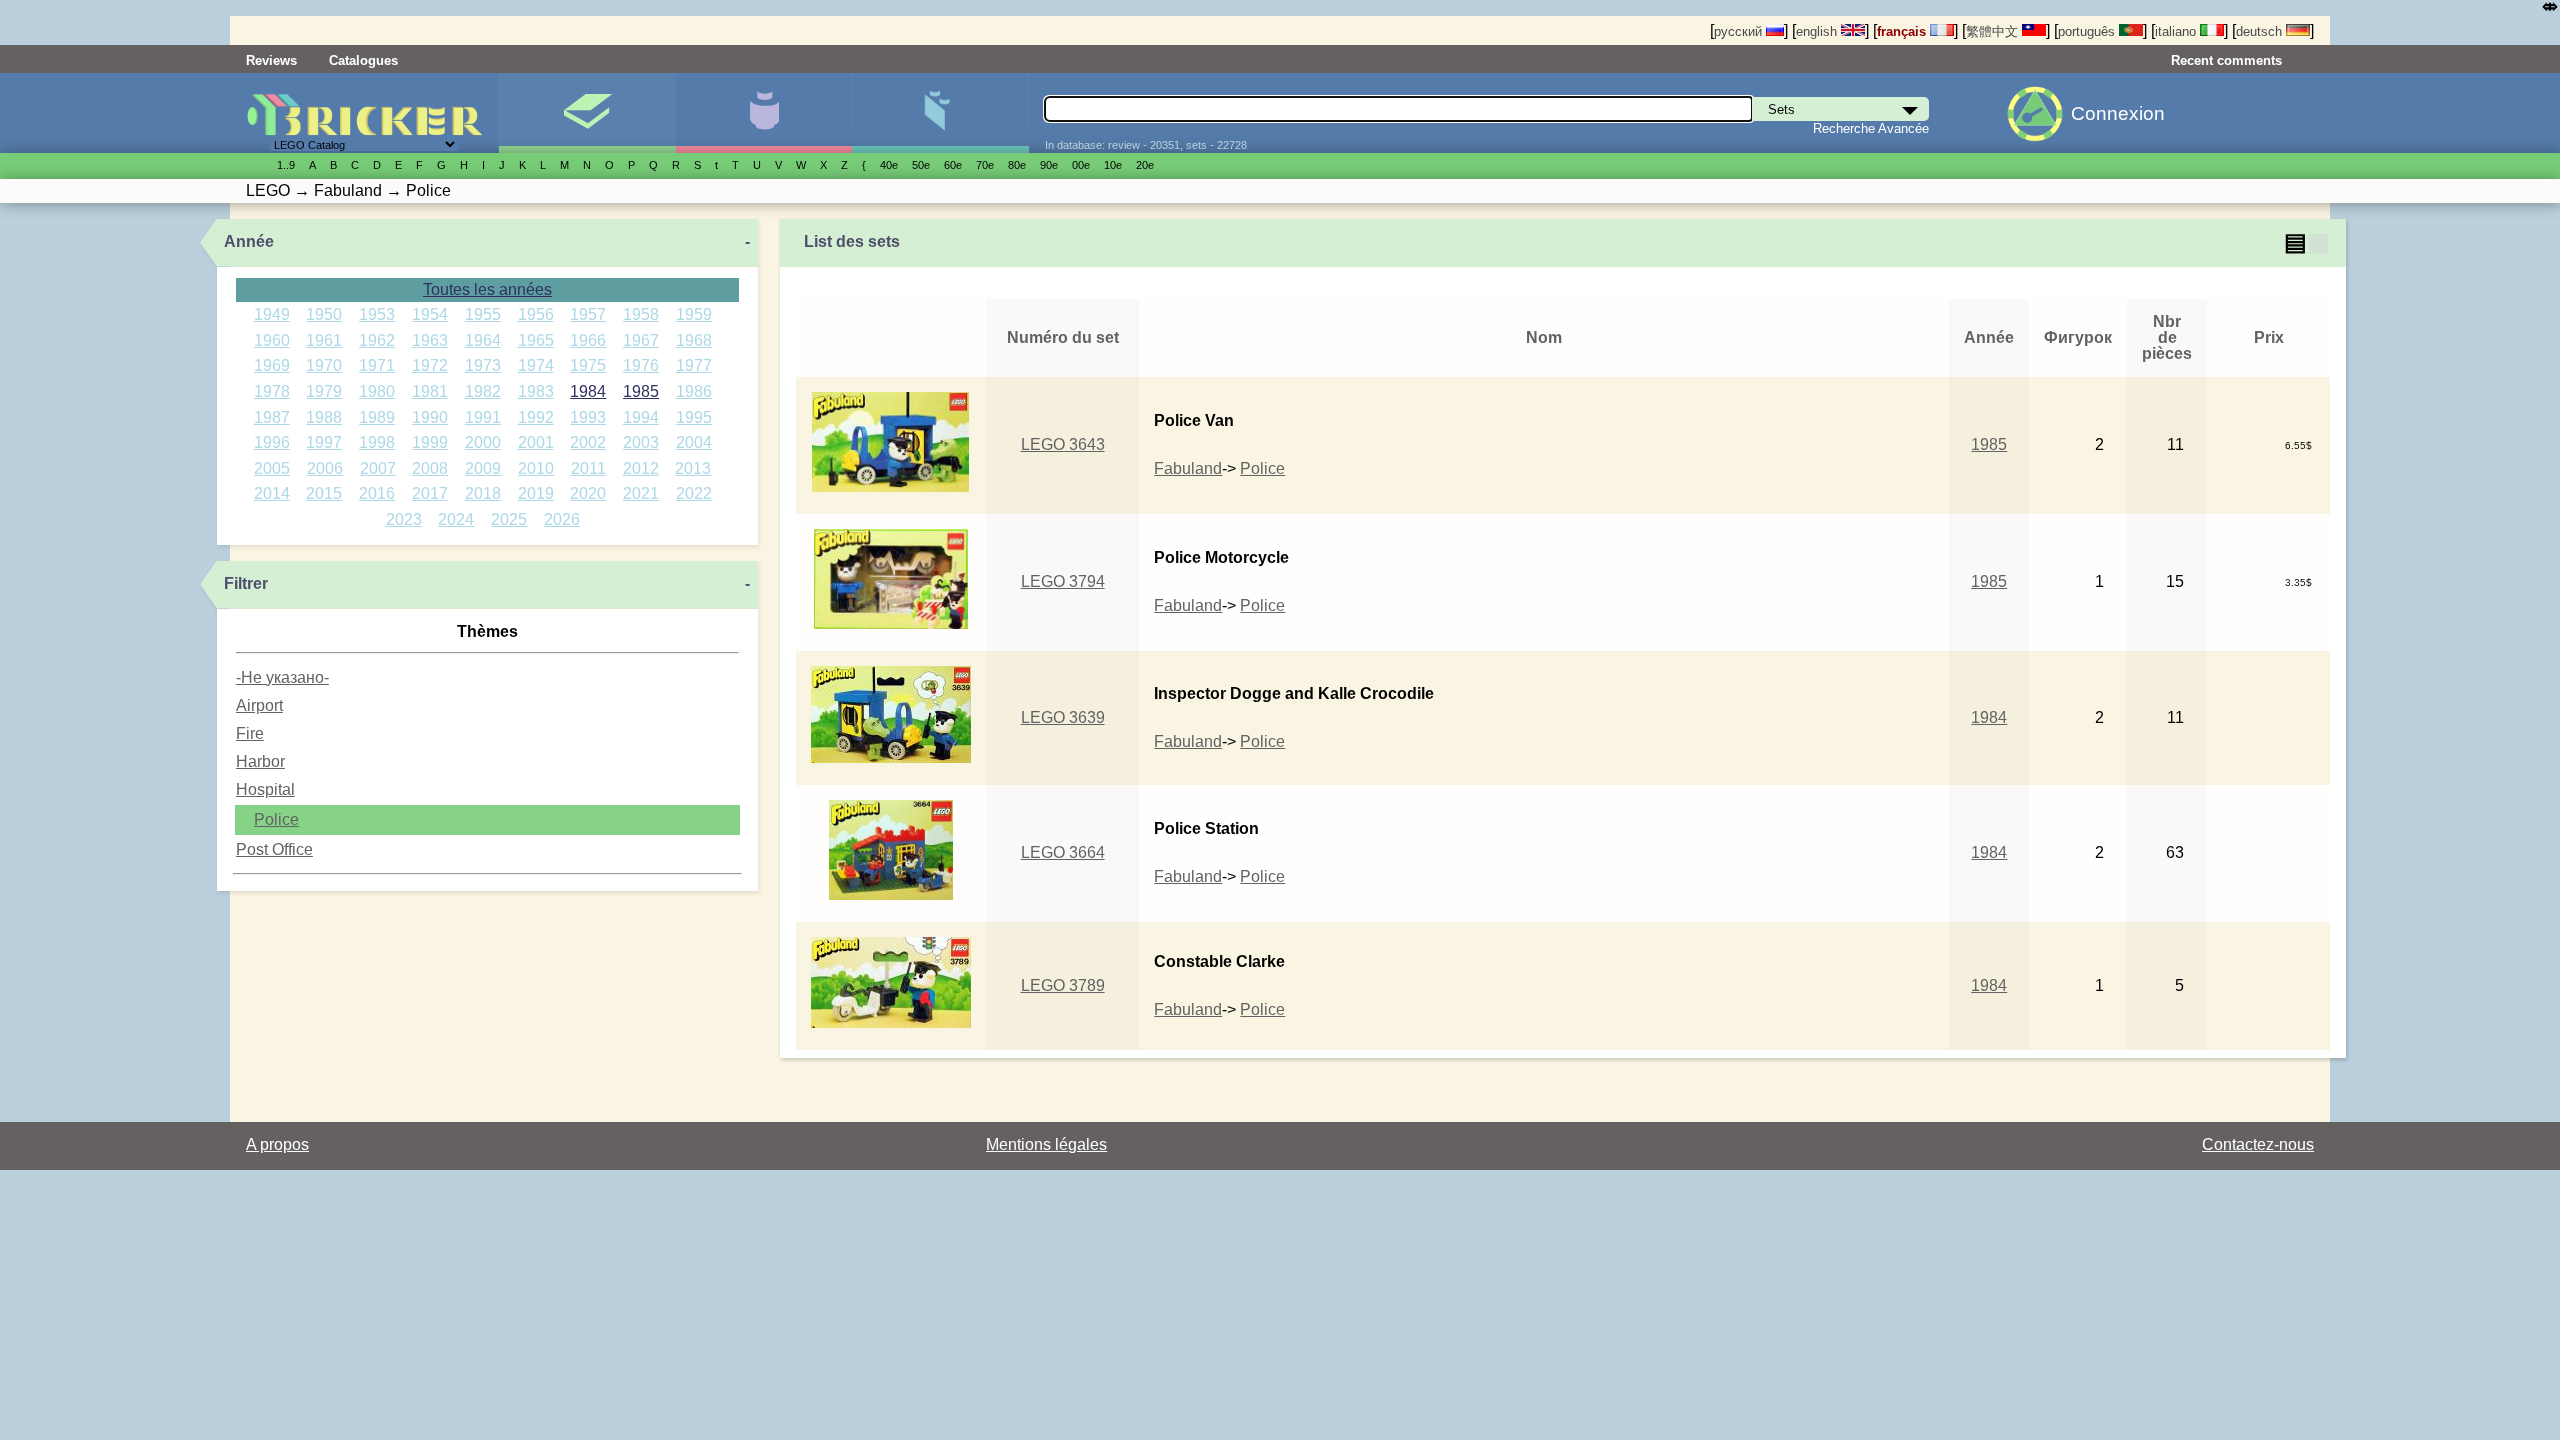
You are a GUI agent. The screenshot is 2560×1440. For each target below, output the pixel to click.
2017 (430, 493)
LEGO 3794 (1063, 581)
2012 (641, 468)
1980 (377, 391)
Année (249, 241)
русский (1740, 31)
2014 (272, 493)
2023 (404, 519)
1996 (272, 442)
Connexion (2118, 113)
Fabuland (1188, 468)
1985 (641, 391)
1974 (536, 365)
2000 (483, 442)
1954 (430, 314)
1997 (324, 442)
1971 (377, 365)
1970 (324, 365)
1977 (694, 365)
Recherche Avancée (1871, 128)
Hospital (265, 789)
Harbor (260, 761)
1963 (430, 340)
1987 (272, 417)
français (1903, 31)
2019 (536, 493)
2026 (562, 519)
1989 (377, 417)
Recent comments (2226, 60)
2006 (325, 468)
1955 (483, 314)
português (2088, 31)
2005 (272, 468)
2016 (377, 493)
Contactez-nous (2258, 1144)
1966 (588, 340)
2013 (693, 468)
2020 (588, 493)
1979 (324, 391)
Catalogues (363, 60)
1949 (272, 314)
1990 (430, 417)
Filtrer (246, 583)
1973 (483, 365)
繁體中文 (1994, 31)
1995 (694, 417)
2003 (641, 442)
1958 (641, 314)
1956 (536, 314)
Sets (586, 113)
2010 (536, 468)
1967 (641, 340)
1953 (377, 314)
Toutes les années (487, 289)
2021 (641, 493)
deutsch (2261, 31)
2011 (588, 468)
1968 (694, 340)
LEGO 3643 (1063, 444)
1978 (272, 391)
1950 (324, 314)
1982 (483, 391)
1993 (588, 417)
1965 (536, 340)
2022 (694, 493)
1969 (272, 365)
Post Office (274, 849)
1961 (324, 340)
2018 (483, 493)
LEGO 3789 (1063, 985)
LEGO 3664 (1063, 852)
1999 (430, 442)
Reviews (271, 60)
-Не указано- (282, 677)
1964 (483, 340)
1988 (324, 417)
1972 (430, 365)
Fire (250, 733)
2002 (588, 442)
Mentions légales (1046, 1144)
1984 (588, 391)
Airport (259, 705)
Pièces (939, 113)
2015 (324, 493)
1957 (588, 314)
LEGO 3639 (1063, 717)
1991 (483, 417)
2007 (378, 468)
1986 (694, 391)
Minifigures (763, 113)
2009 (483, 468)
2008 (430, 468)
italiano (2177, 31)
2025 (509, 519)
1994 (641, 417)
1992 (536, 417)
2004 (694, 442)
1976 (641, 365)
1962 (377, 340)
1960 (272, 340)
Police (276, 819)
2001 (536, 442)
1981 (430, 391)
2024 (456, 519)
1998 (377, 442)
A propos (277, 1144)
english (1818, 31)
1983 (536, 391)
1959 (694, 314)
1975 (588, 365)
